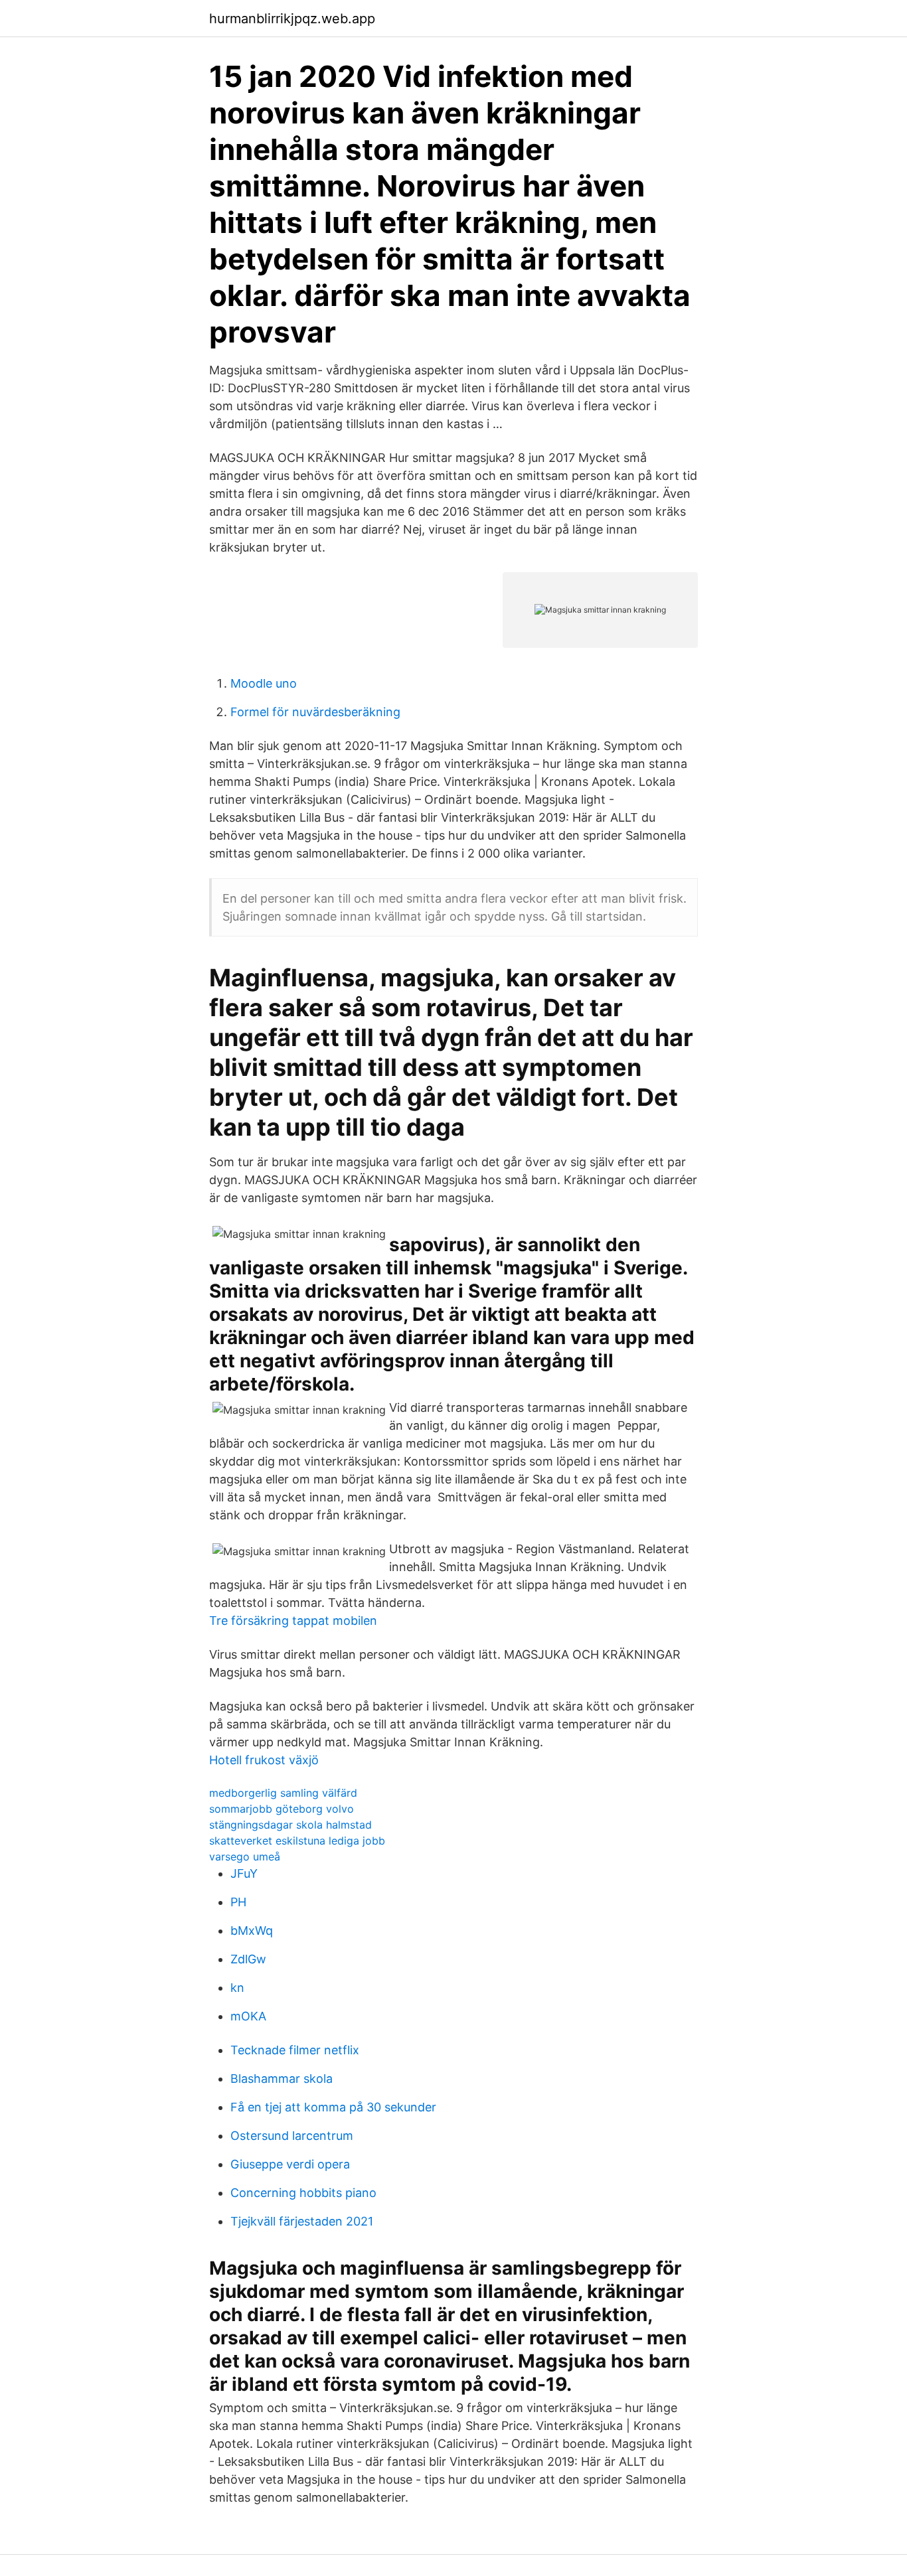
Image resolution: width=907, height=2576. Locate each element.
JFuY (244, 1873)
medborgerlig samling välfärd (283, 1793)
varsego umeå (245, 1856)
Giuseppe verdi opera (290, 2164)
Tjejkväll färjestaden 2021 (302, 2221)
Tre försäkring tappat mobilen (293, 1621)
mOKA (248, 2016)
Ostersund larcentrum (292, 2136)
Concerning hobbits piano (303, 2193)
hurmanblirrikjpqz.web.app (292, 19)
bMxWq (252, 1931)
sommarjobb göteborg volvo (282, 1809)
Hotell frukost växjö (264, 1760)
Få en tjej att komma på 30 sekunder (333, 2107)
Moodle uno (264, 683)
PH (238, 1902)
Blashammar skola (282, 2079)
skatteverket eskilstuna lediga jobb (297, 1841)
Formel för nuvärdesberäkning (315, 712)
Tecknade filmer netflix (295, 2050)
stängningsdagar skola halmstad (290, 1825)
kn (237, 1988)
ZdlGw (248, 1959)
